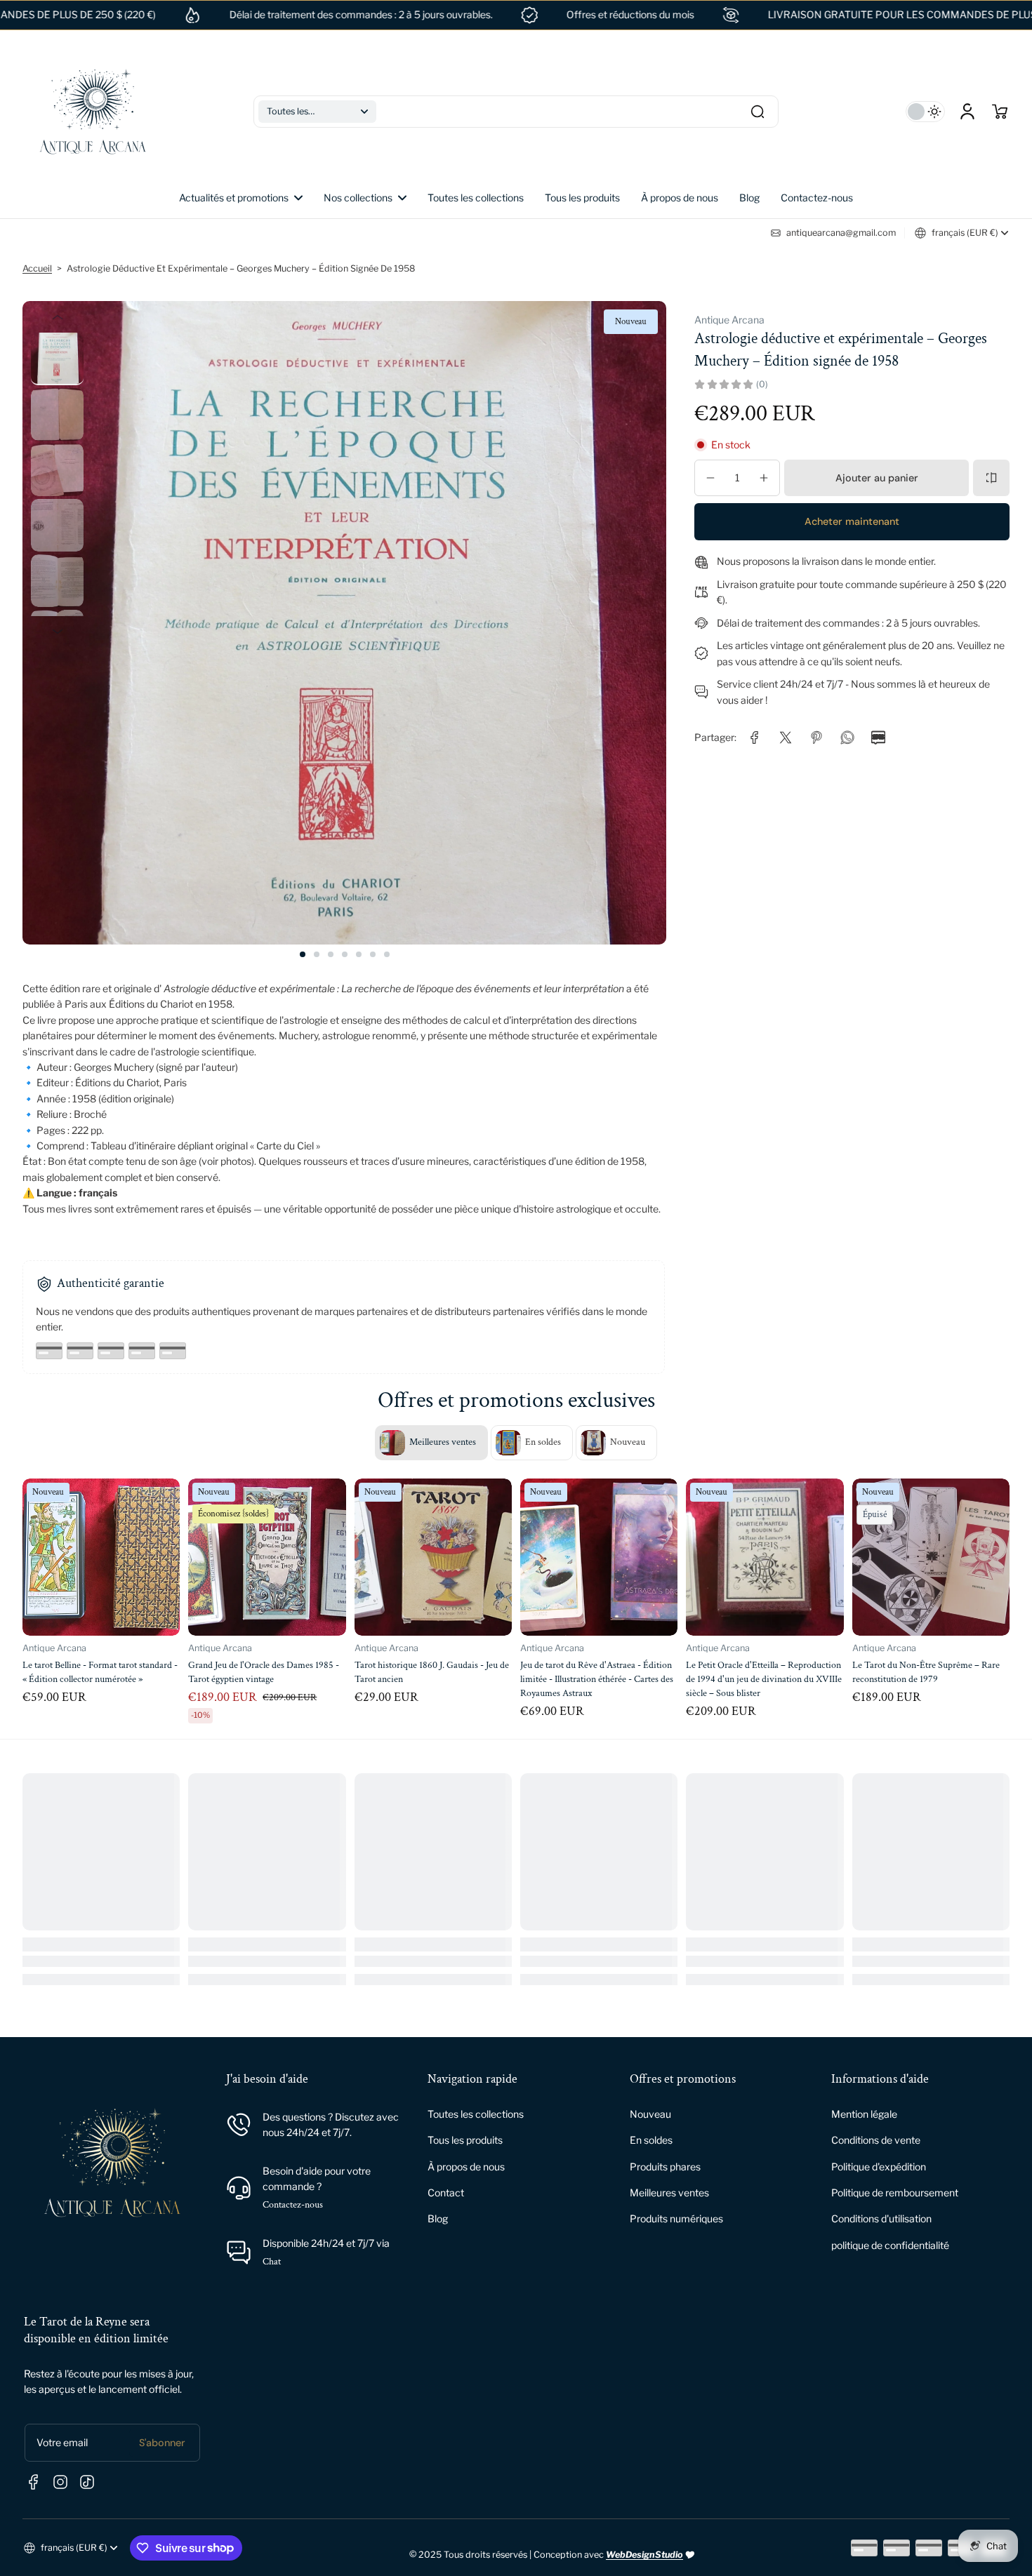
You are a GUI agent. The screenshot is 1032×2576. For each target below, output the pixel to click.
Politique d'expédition (879, 2167)
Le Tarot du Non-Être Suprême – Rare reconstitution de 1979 (760, 1672)
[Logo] (93, 112)
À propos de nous (466, 2167)
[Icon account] (967, 112)
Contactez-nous (293, 2205)
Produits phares (665, 2167)
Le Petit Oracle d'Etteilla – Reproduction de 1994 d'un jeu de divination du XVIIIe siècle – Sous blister (598, 1679)
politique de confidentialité (890, 2245)
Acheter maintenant (852, 521)
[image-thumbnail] (57, 359)
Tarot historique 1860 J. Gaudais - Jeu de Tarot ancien (266, 1672)
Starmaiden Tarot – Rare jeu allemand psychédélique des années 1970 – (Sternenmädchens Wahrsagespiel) (925, 1679)
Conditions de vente (876, 2140)
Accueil (37, 268)
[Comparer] (991, 478)
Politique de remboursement (895, 2193)
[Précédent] (57, 318)
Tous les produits (465, 2140)
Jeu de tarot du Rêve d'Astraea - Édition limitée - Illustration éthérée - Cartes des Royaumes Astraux (431, 1679)
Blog (438, 2218)
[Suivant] (57, 632)
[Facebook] (34, 2482)
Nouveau (650, 2114)
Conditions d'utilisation (881, 2218)
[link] (365, 198)
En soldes (651, 2140)
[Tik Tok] (87, 2482)
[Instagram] (60, 2482)
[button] (317, 112)
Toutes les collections (476, 2114)
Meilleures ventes (669, 2193)
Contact (446, 2193)
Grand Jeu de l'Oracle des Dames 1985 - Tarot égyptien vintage (98, 1672)
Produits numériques (676, 2218)
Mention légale (864, 2114)
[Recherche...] (758, 112)
